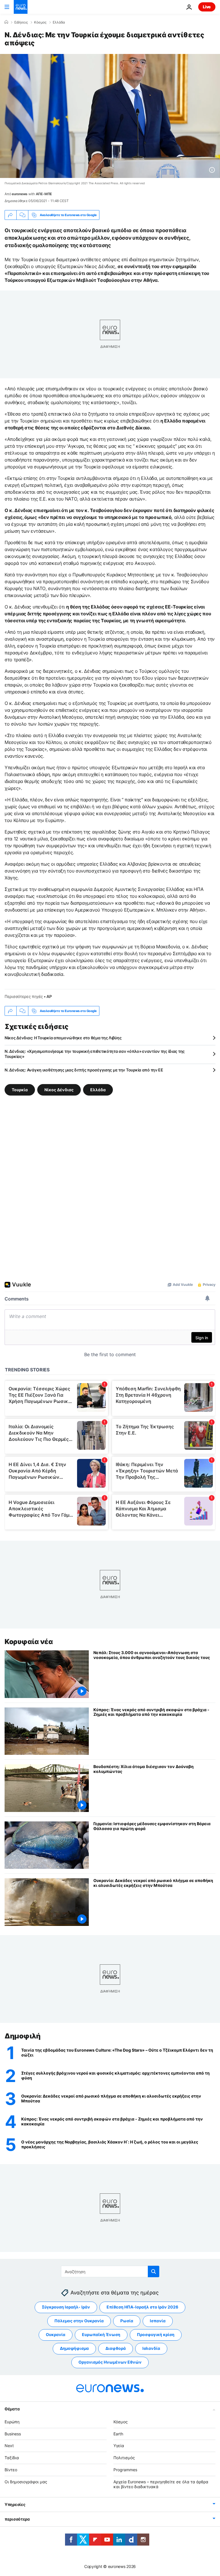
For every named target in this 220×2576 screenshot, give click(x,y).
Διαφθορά (116, 2348)
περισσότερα (17, 2519)
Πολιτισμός (124, 2458)
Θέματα (12, 2409)
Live (207, 7)
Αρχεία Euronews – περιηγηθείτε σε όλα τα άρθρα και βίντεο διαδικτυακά (161, 2484)
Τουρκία (20, 1090)
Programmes (125, 2470)
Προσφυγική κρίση (156, 2334)
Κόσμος (40, 22)
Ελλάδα (59, 22)
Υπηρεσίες (15, 2504)
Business (13, 2434)
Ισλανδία (151, 2348)
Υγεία (119, 2446)
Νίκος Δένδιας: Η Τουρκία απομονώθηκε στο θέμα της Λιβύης (63, 1038)
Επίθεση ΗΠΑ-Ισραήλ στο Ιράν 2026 (142, 2307)
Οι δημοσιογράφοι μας (26, 2482)
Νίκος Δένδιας (59, 1090)
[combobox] (110, 2271)
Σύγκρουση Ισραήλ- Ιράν (66, 2307)
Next (9, 2446)
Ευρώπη (12, 2422)
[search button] (154, 2271)
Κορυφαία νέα (29, 1642)
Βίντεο (11, 2470)
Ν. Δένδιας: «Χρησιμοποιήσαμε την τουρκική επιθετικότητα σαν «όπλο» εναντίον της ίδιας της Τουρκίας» (95, 1054)
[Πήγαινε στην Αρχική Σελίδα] (21, 7)
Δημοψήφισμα (74, 2348)
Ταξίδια (12, 2458)
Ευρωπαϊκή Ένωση (101, 2334)
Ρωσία (127, 2321)
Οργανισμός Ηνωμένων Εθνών (110, 2362)
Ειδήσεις (21, 22)
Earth (118, 2434)
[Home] (6, 22)
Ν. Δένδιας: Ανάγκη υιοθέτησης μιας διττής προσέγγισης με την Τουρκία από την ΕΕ (84, 1070)
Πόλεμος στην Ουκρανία (79, 2321)
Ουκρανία (56, 2334)
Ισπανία (158, 2321)
